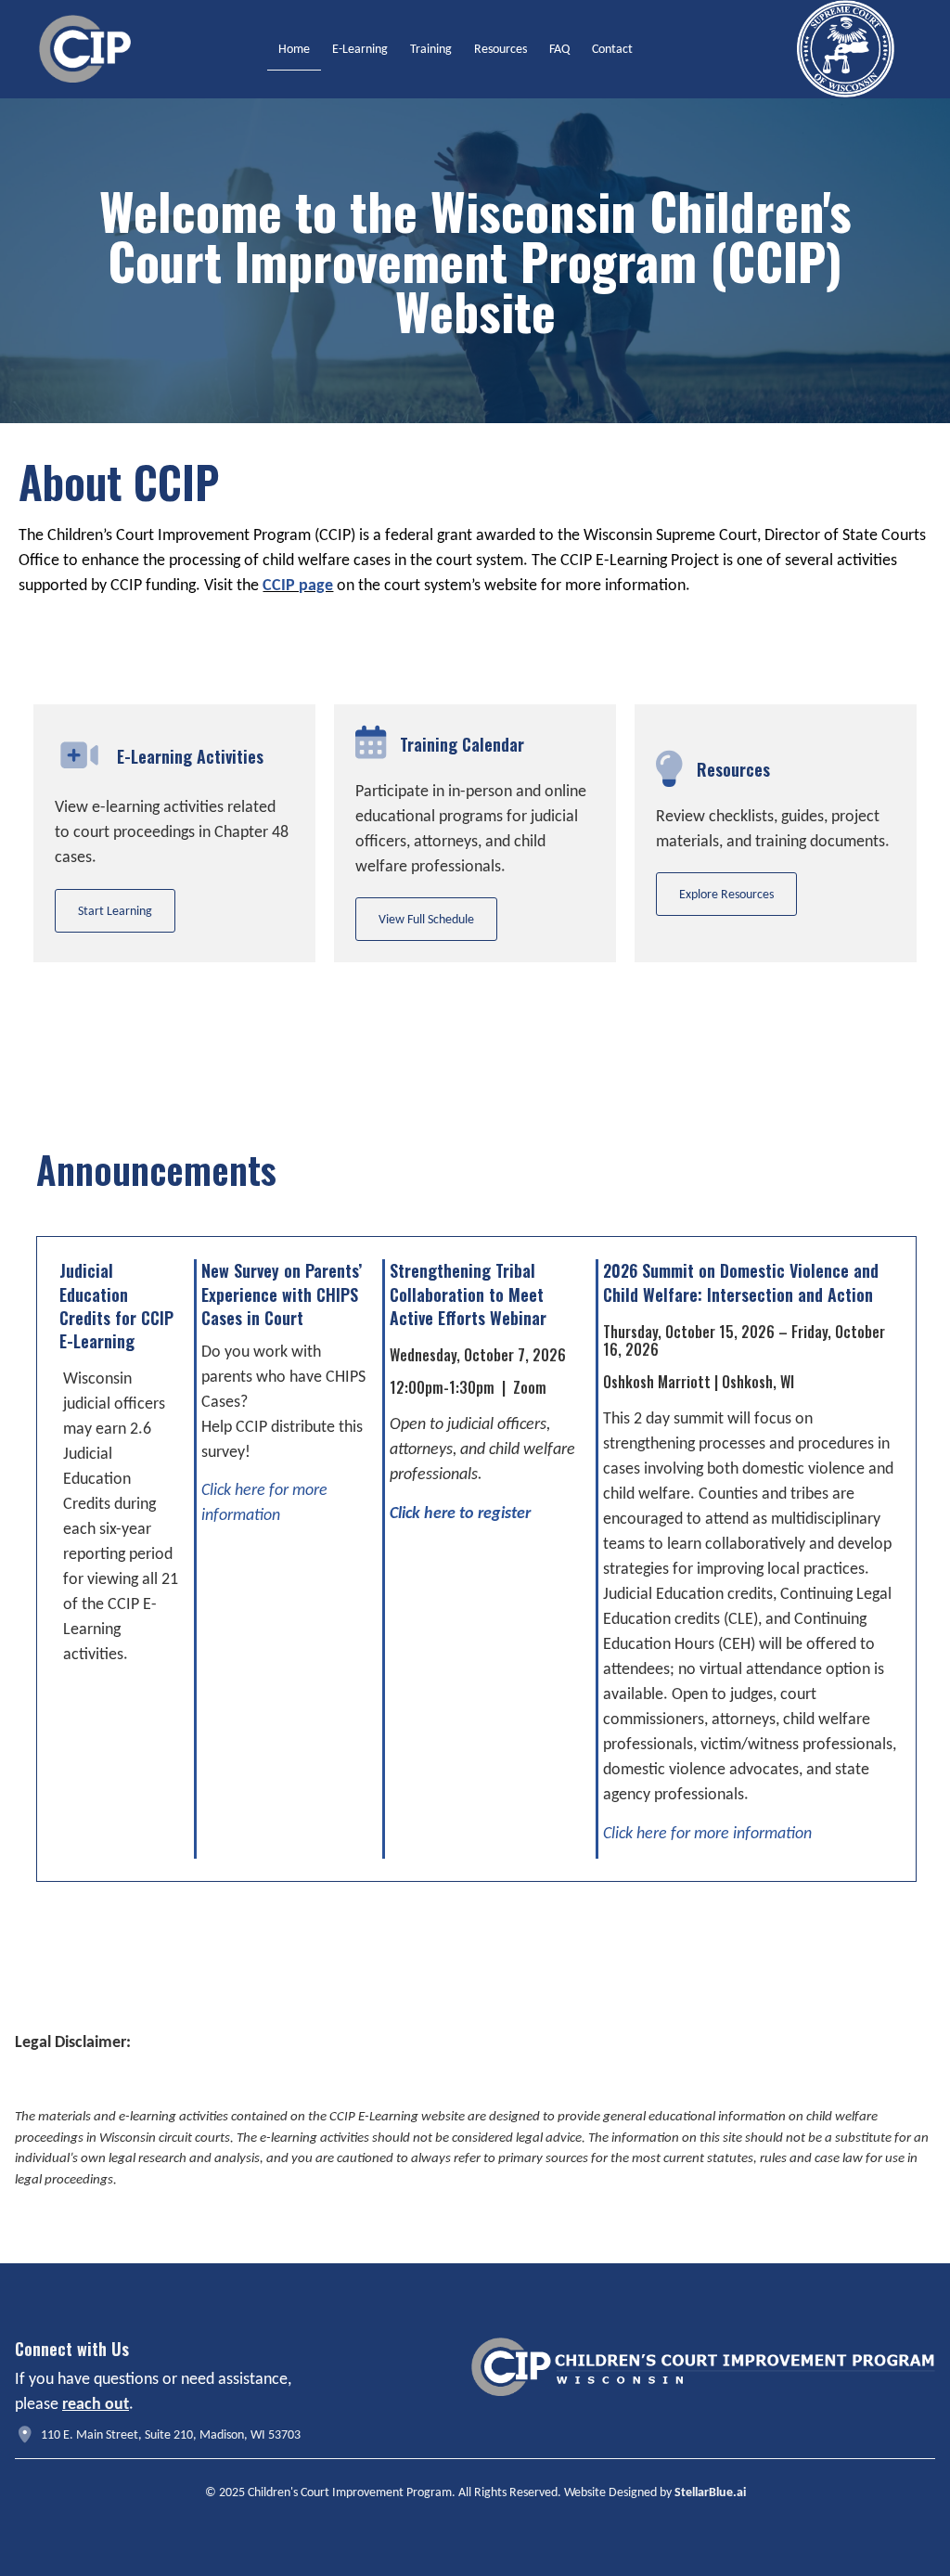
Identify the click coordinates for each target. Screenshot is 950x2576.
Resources (501, 49)
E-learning (360, 49)
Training (431, 49)
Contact (612, 49)
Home (294, 49)
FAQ (559, 49)
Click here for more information (707, 1833)
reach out (96, 2403)
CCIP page (298, 585)
